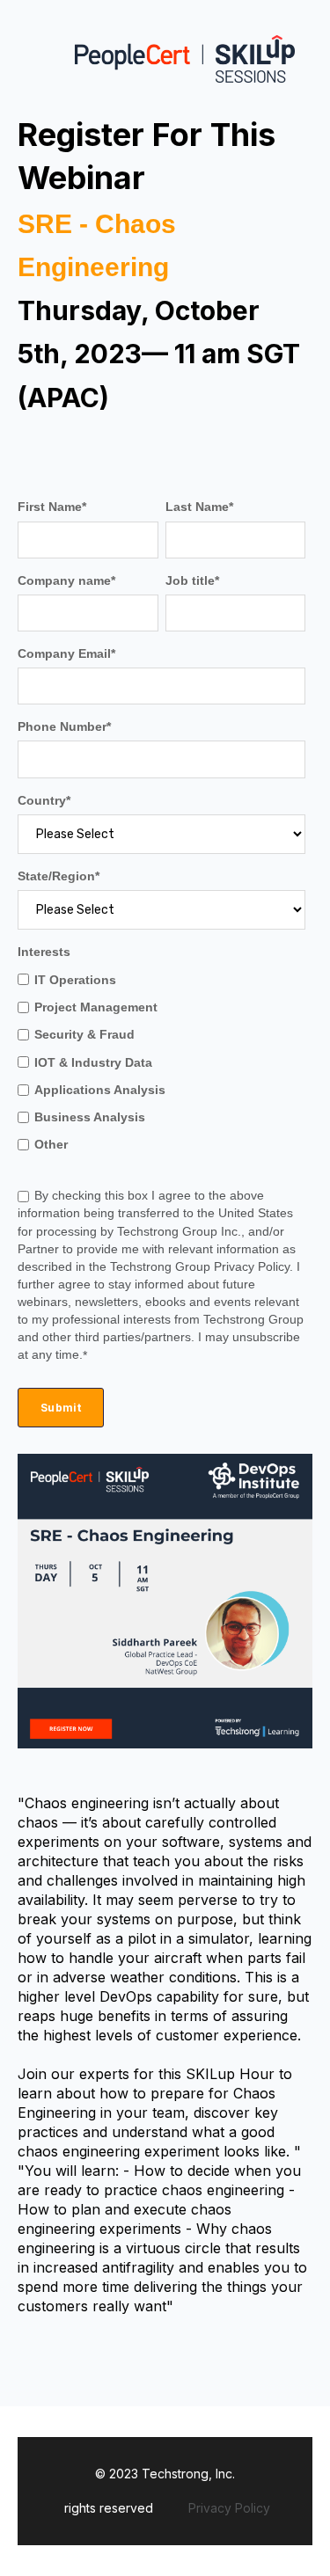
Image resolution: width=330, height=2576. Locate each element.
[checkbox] (161, 1062)
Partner (40, 1249)
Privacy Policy (229, 2508)
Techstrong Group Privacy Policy (200, 1266)
